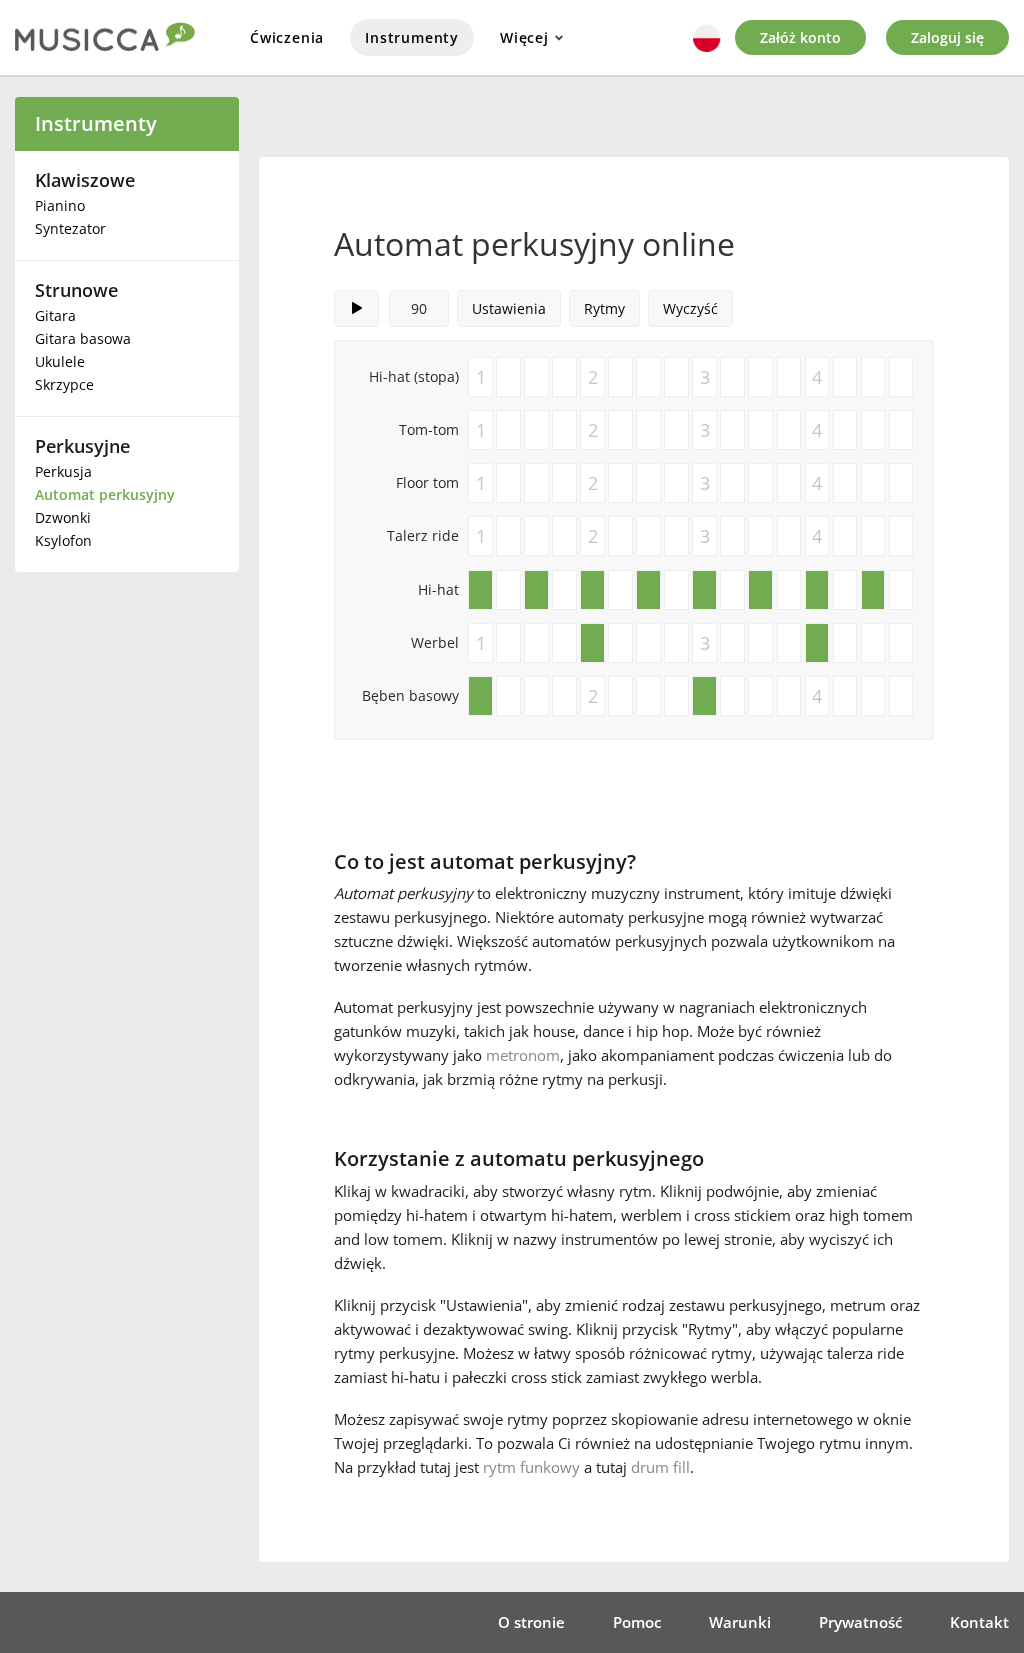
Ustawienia (509, 308)
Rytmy (604, 308)
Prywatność (860, 1622)
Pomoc (637, 1622)
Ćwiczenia (287, 37)
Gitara (55, 315)
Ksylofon (63, 540)
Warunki (740, 1622)
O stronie (531, 1622)
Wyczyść (690, 308)
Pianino (60, 205)
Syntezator (70, 228)
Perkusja (63, 471)
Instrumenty (412, 37)
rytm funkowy (531, 1467)
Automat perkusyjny (105, 494)
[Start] (356, 308)
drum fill (660, 1467)
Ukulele (60, 361)
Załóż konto (800, 37)
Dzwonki (63, 517)
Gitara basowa (83, 338)
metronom (523, 1055)
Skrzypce (64, 384)
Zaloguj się (947, 37)
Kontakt (979, 1622)
